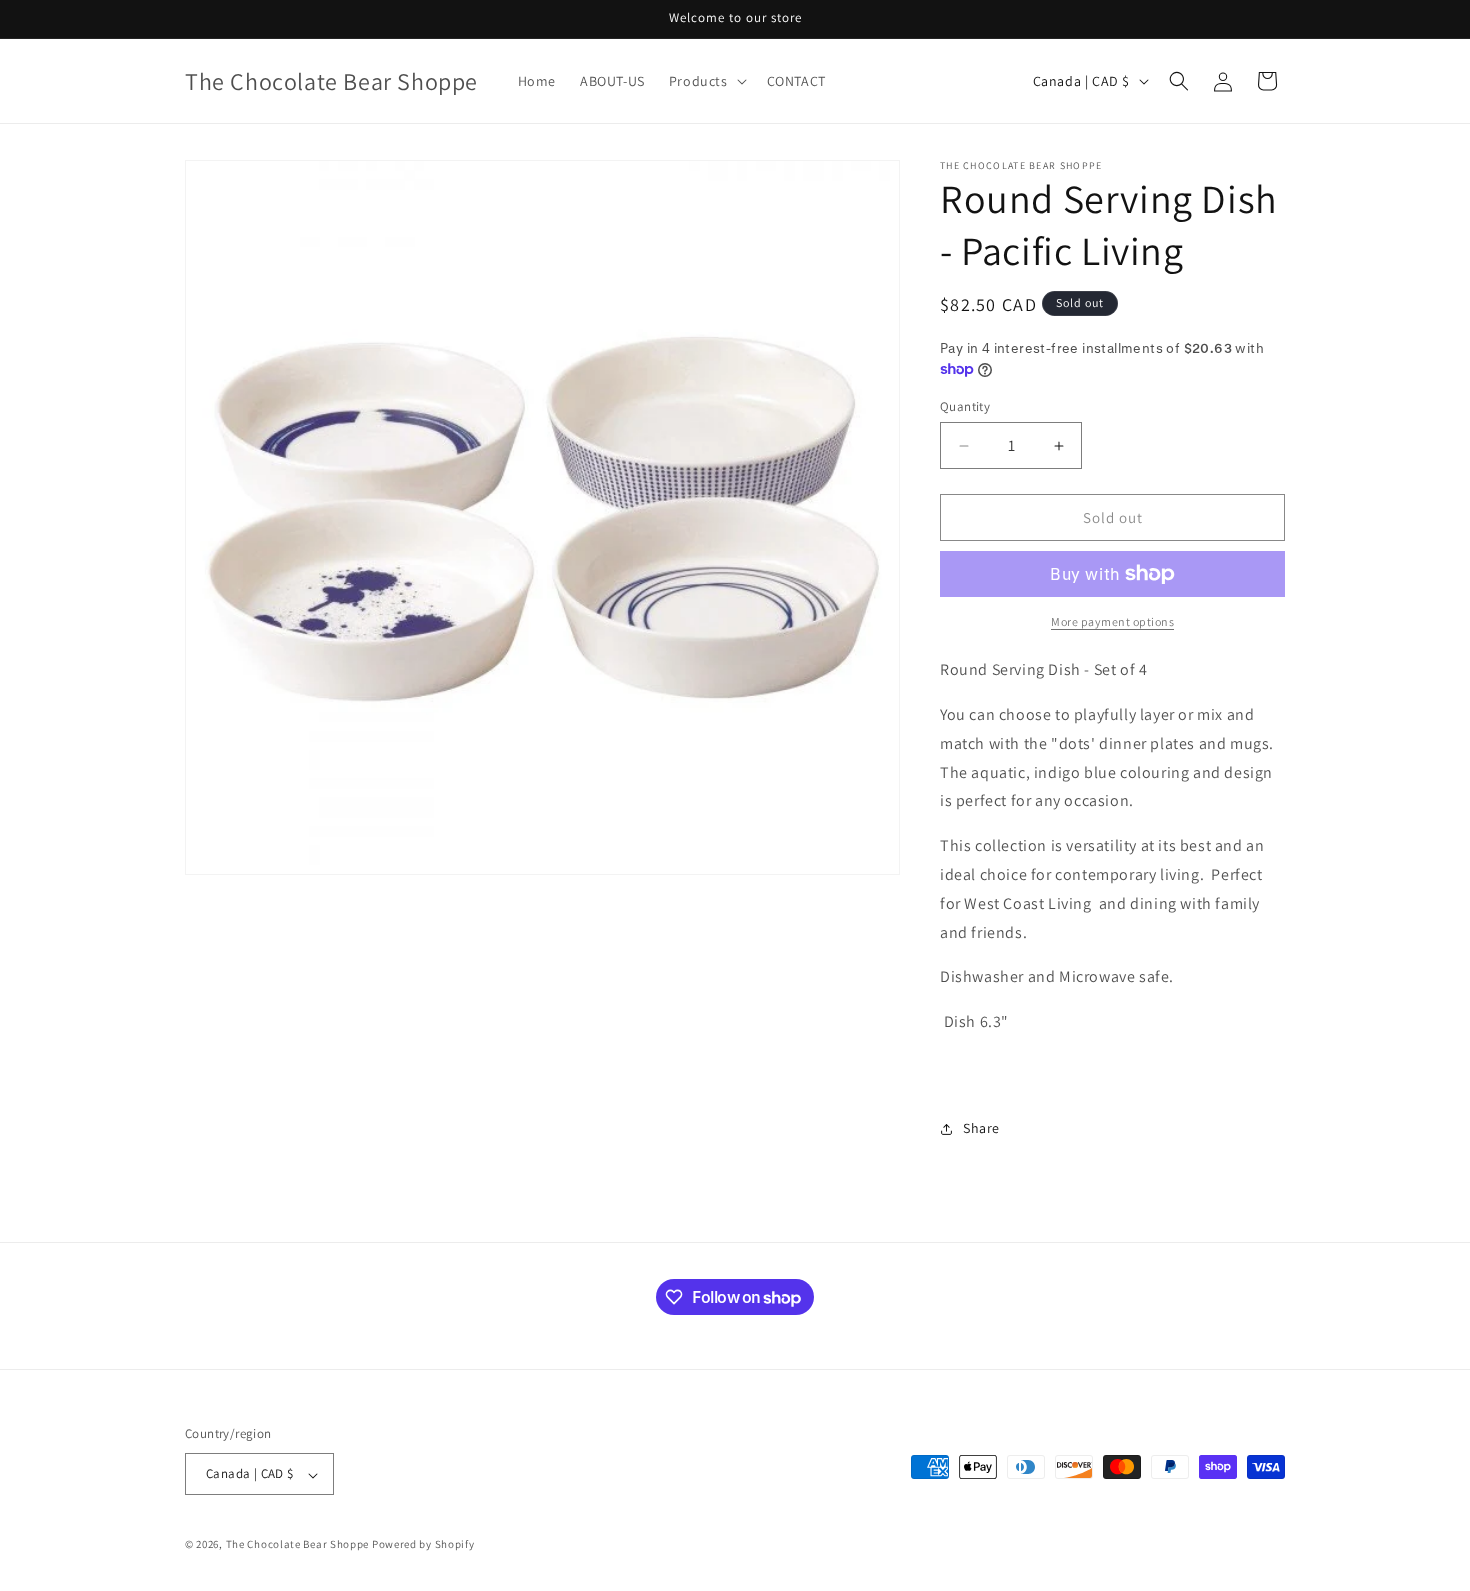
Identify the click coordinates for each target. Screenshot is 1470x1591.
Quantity (965, 406)
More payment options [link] (1112, 621)
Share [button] (981, 1128)
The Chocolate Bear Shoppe (298, 1545)
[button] (706, 81)
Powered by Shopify (423, 1545)
